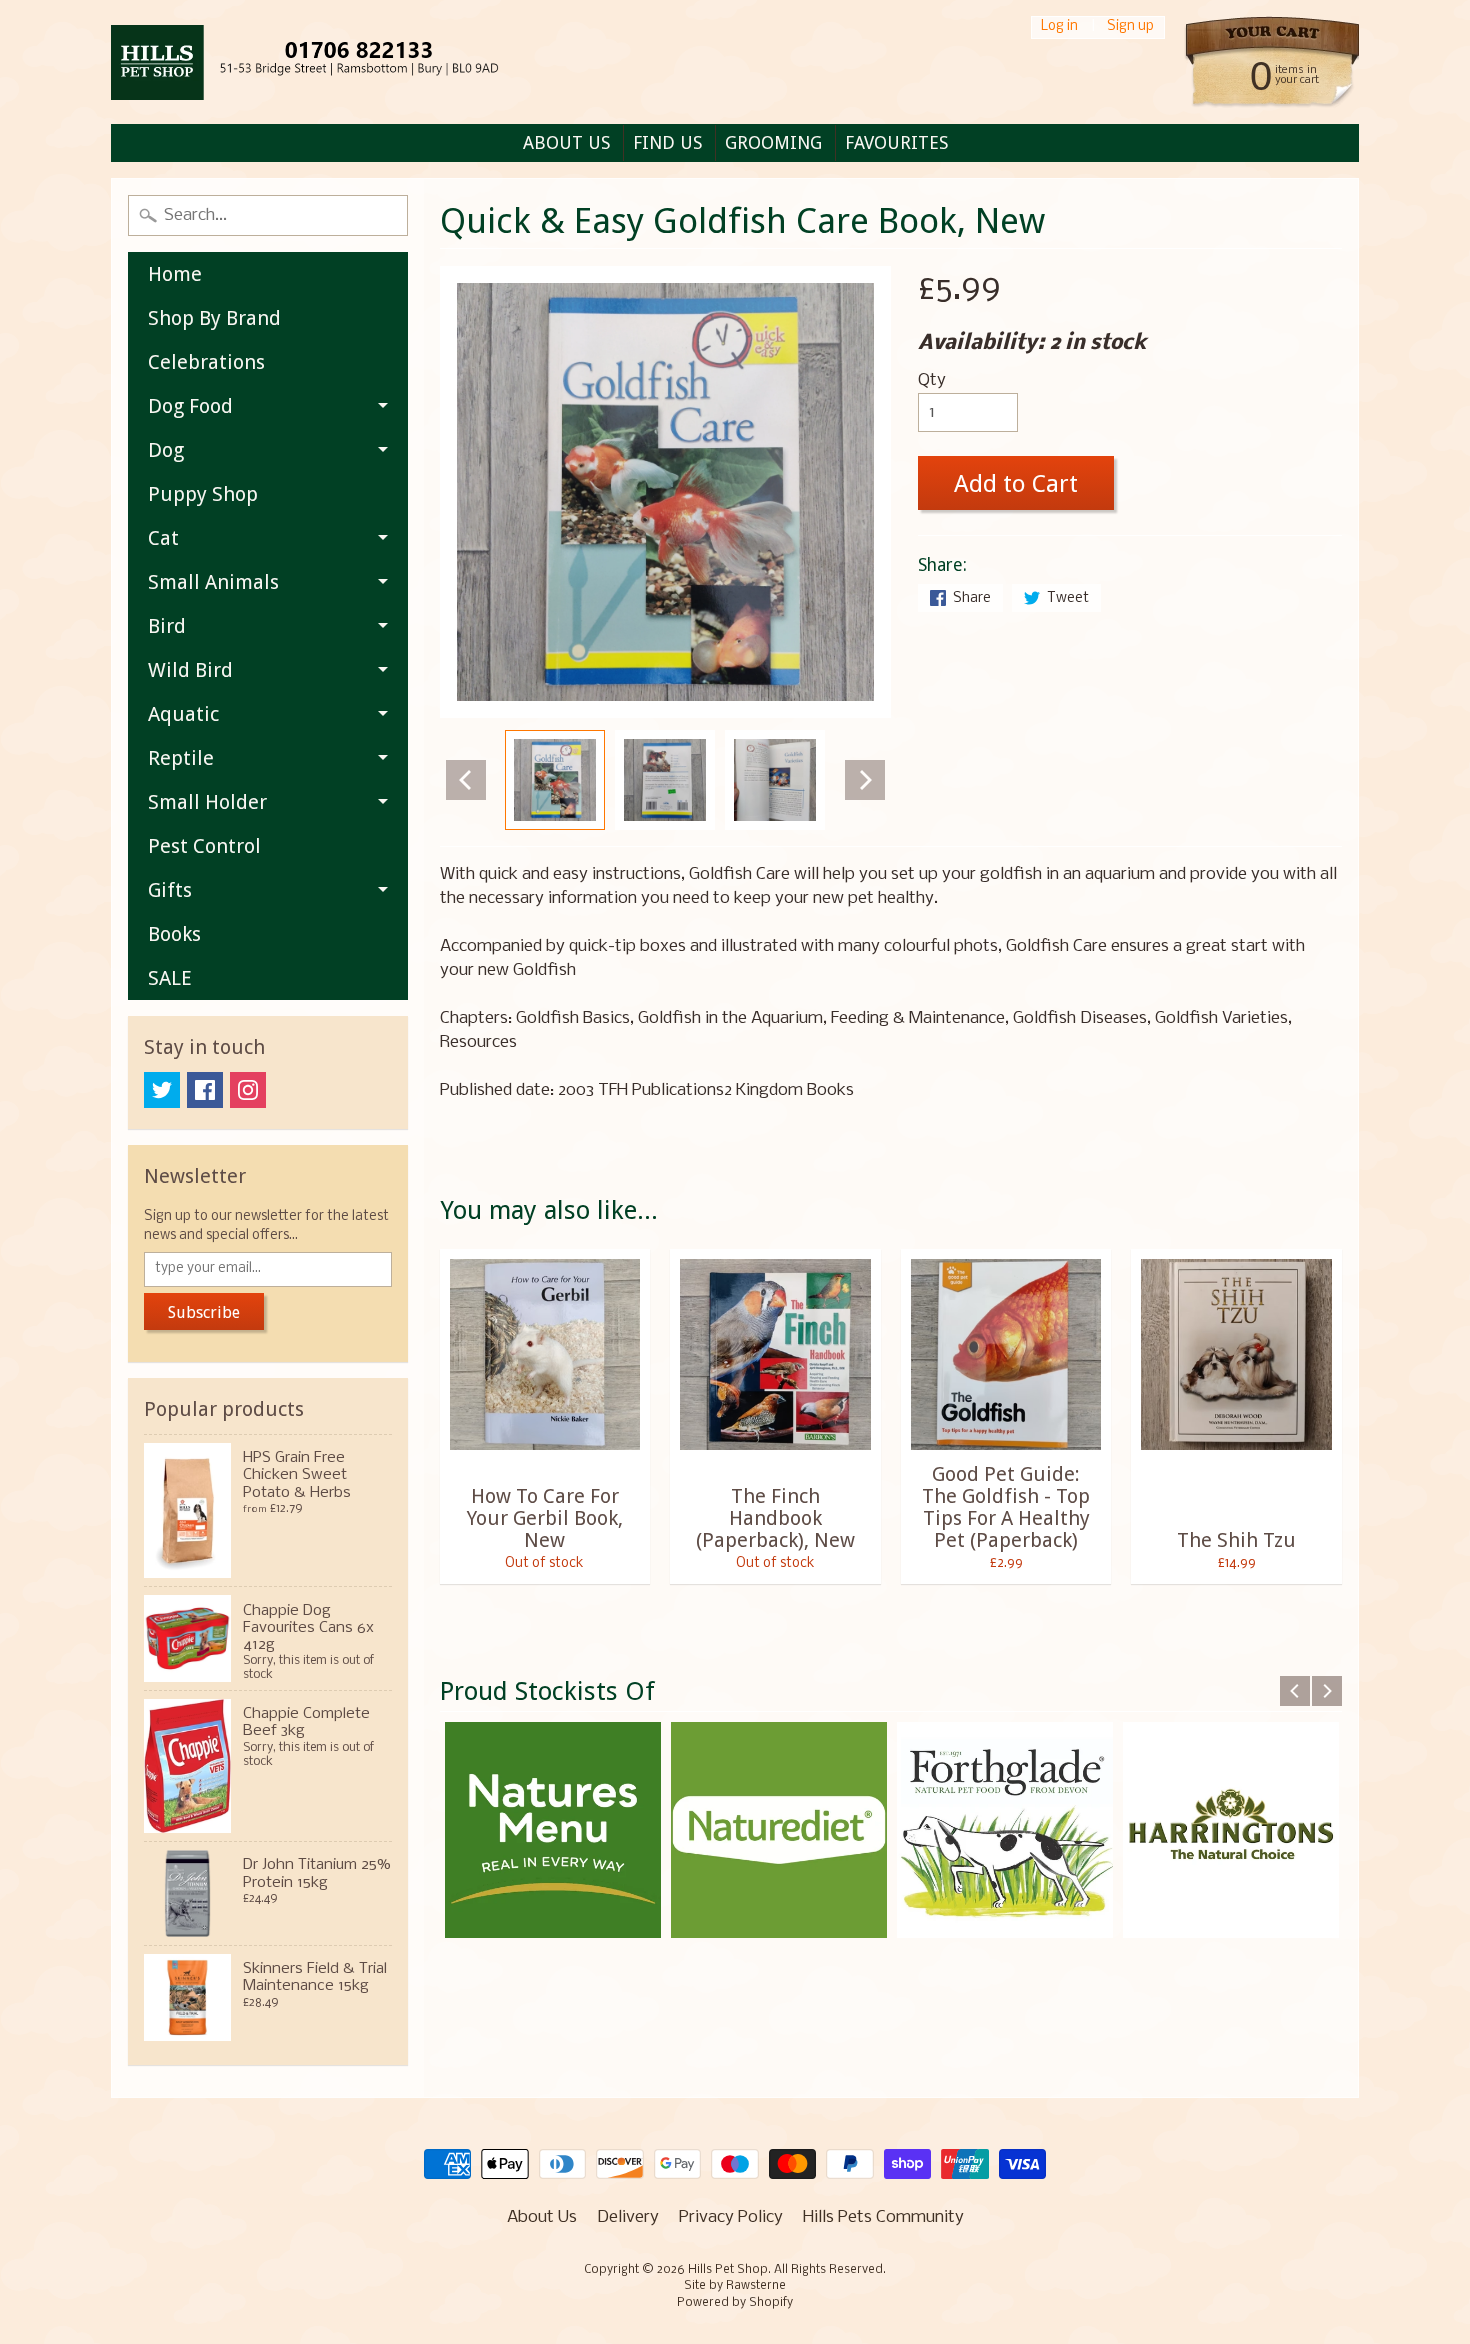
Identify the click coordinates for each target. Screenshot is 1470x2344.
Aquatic (183, 714)
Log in (1059, 27)
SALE (170, 978)
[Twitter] (162, 1090)
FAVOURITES (896, 142)
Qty (932, 380)
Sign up (1130, 27)
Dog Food (190, 406)
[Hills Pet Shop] (330, 62)
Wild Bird (190, 670)
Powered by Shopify (735, 2303)
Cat (163, 538)
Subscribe (204, 1312)
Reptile (181, 758)
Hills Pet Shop (728, 2270)
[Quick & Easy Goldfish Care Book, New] (555, 780)
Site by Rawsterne (735, 2286)
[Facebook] (205, 1090)
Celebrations (206, 362)
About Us (542, 2217)
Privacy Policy (731, 2217)
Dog (166, 450)
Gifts (170, 890)
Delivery (628, 2217)
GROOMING (773, 142)
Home (175, 274)
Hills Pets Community (883, 2217)
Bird (167, 626)
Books (174, 934)
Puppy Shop (203, 494)
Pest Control (204, 846)
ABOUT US (566, 142)
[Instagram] (248, 1090)
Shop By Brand (214, 318)
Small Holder (207, 802)
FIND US (667, 142)
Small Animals (213, 582)
